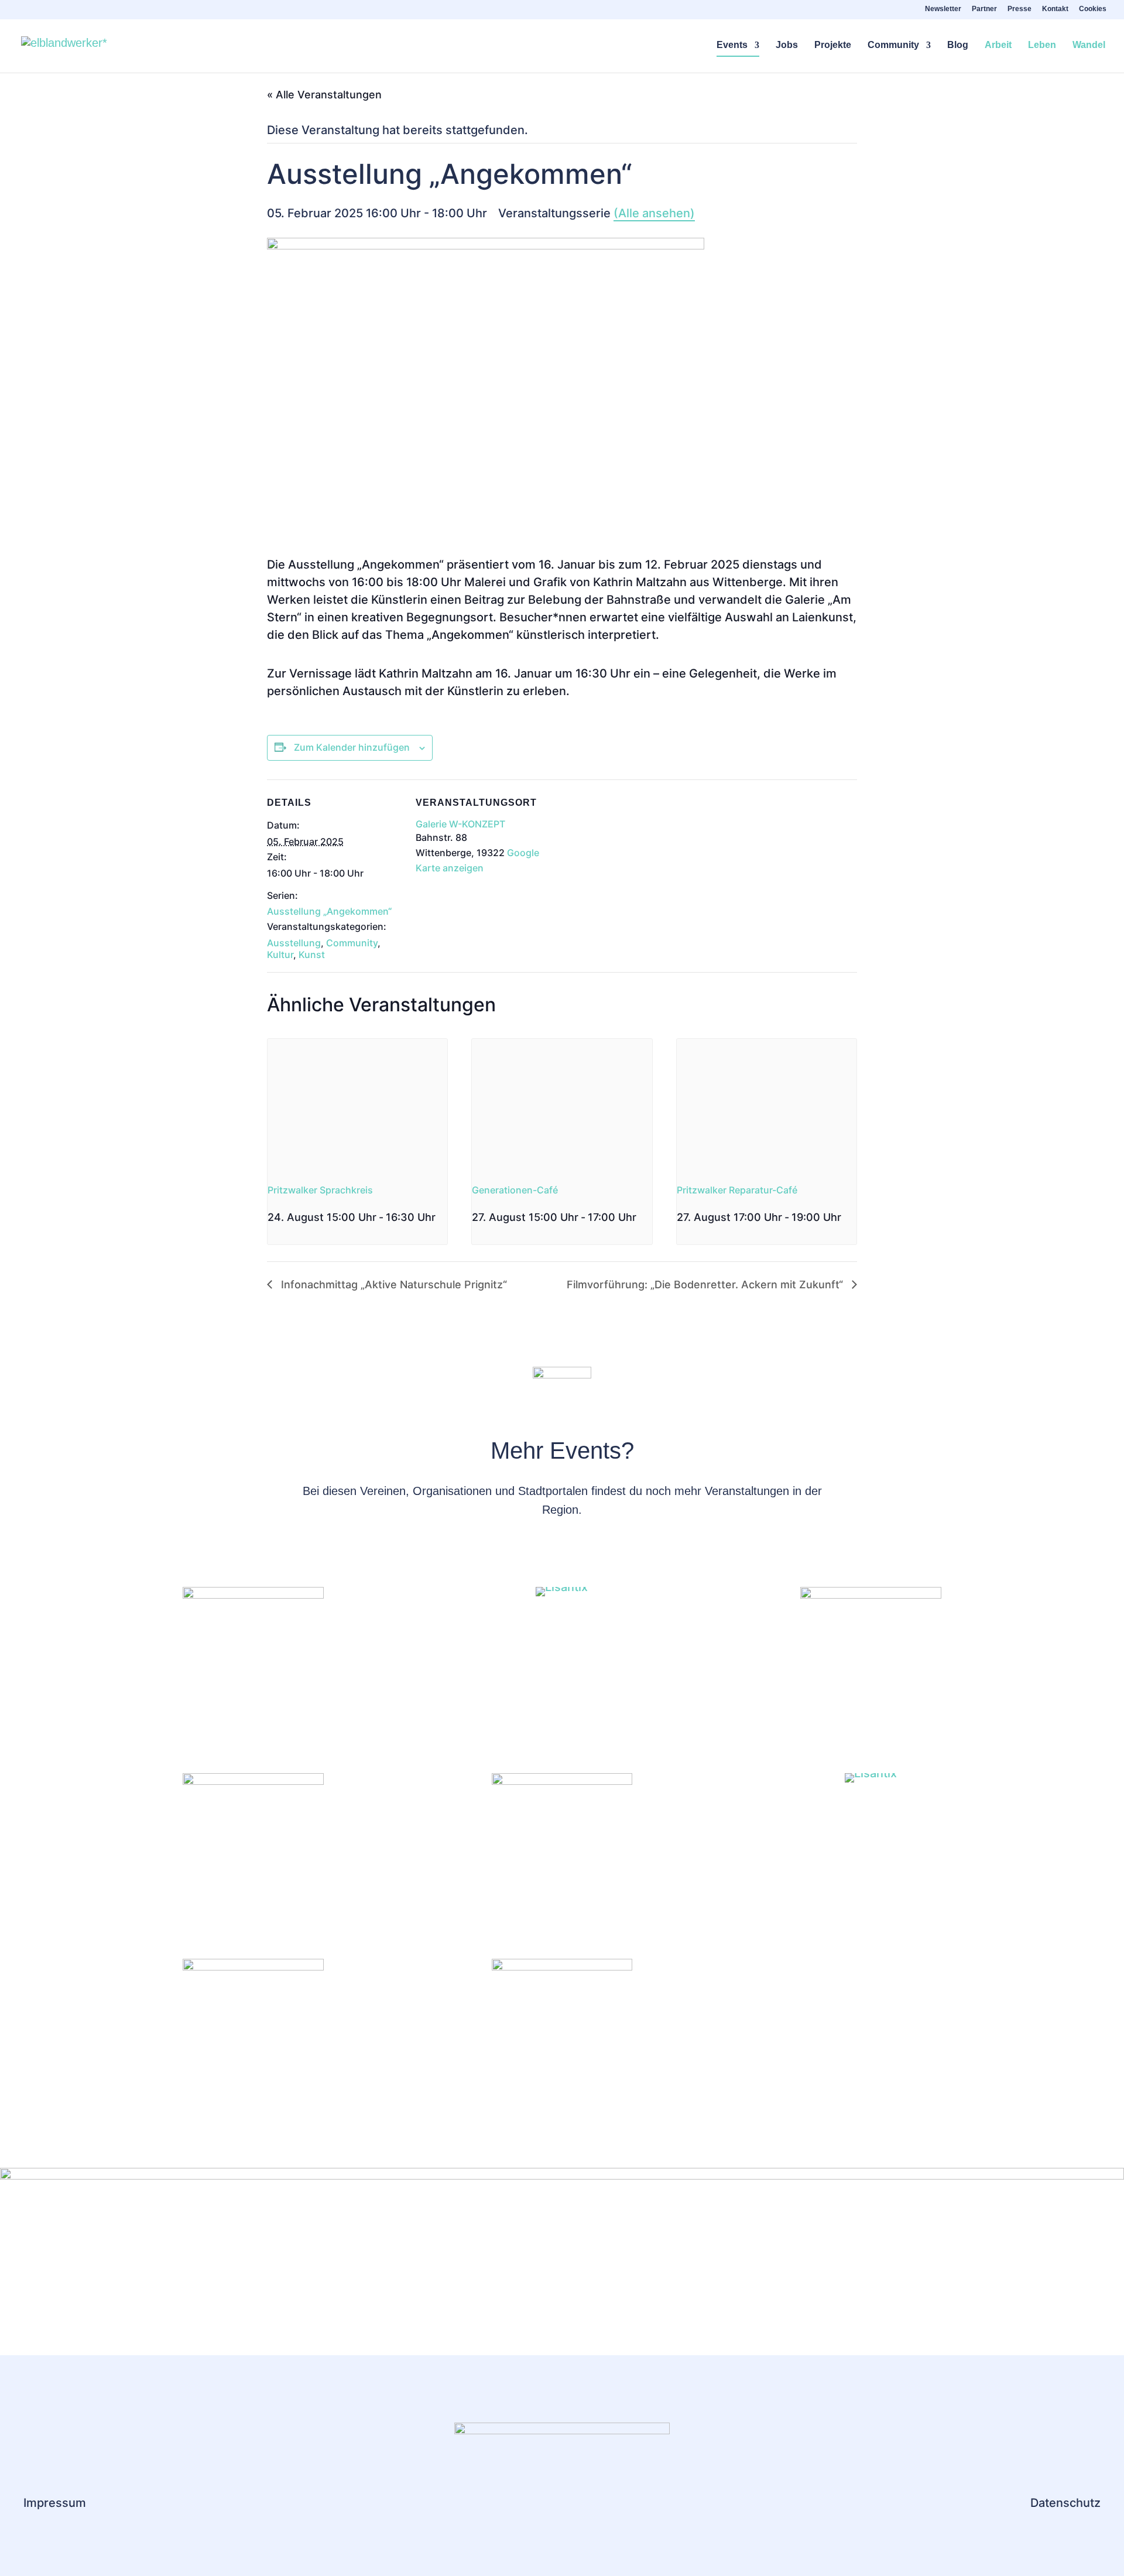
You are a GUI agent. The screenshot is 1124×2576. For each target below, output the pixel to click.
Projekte (833, 45)
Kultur (280, 955)
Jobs (787, 45)
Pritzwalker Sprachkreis (320, 1190)
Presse (1020, 9)
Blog (958, 45)
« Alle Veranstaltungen (324, 95)
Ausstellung (294, 943)
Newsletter (943, 9)
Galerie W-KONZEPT (460, 824)
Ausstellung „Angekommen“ (329, 911)
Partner (984, 9)
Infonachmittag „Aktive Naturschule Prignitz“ (393, 1284)
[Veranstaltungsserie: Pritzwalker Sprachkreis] (272, 1238)
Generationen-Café (515, 1190)
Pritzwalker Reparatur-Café (737, 1190)
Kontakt (1055, 9)
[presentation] (357, 1106)
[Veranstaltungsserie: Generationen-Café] (640, 1217)
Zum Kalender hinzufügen (352, 747)
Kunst (312, 955)
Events (732, 45)
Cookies (1093, 9)
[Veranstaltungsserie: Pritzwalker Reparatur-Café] (845, 1217)
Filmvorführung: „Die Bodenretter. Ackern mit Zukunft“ (706, 1284)
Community (893, 45)
